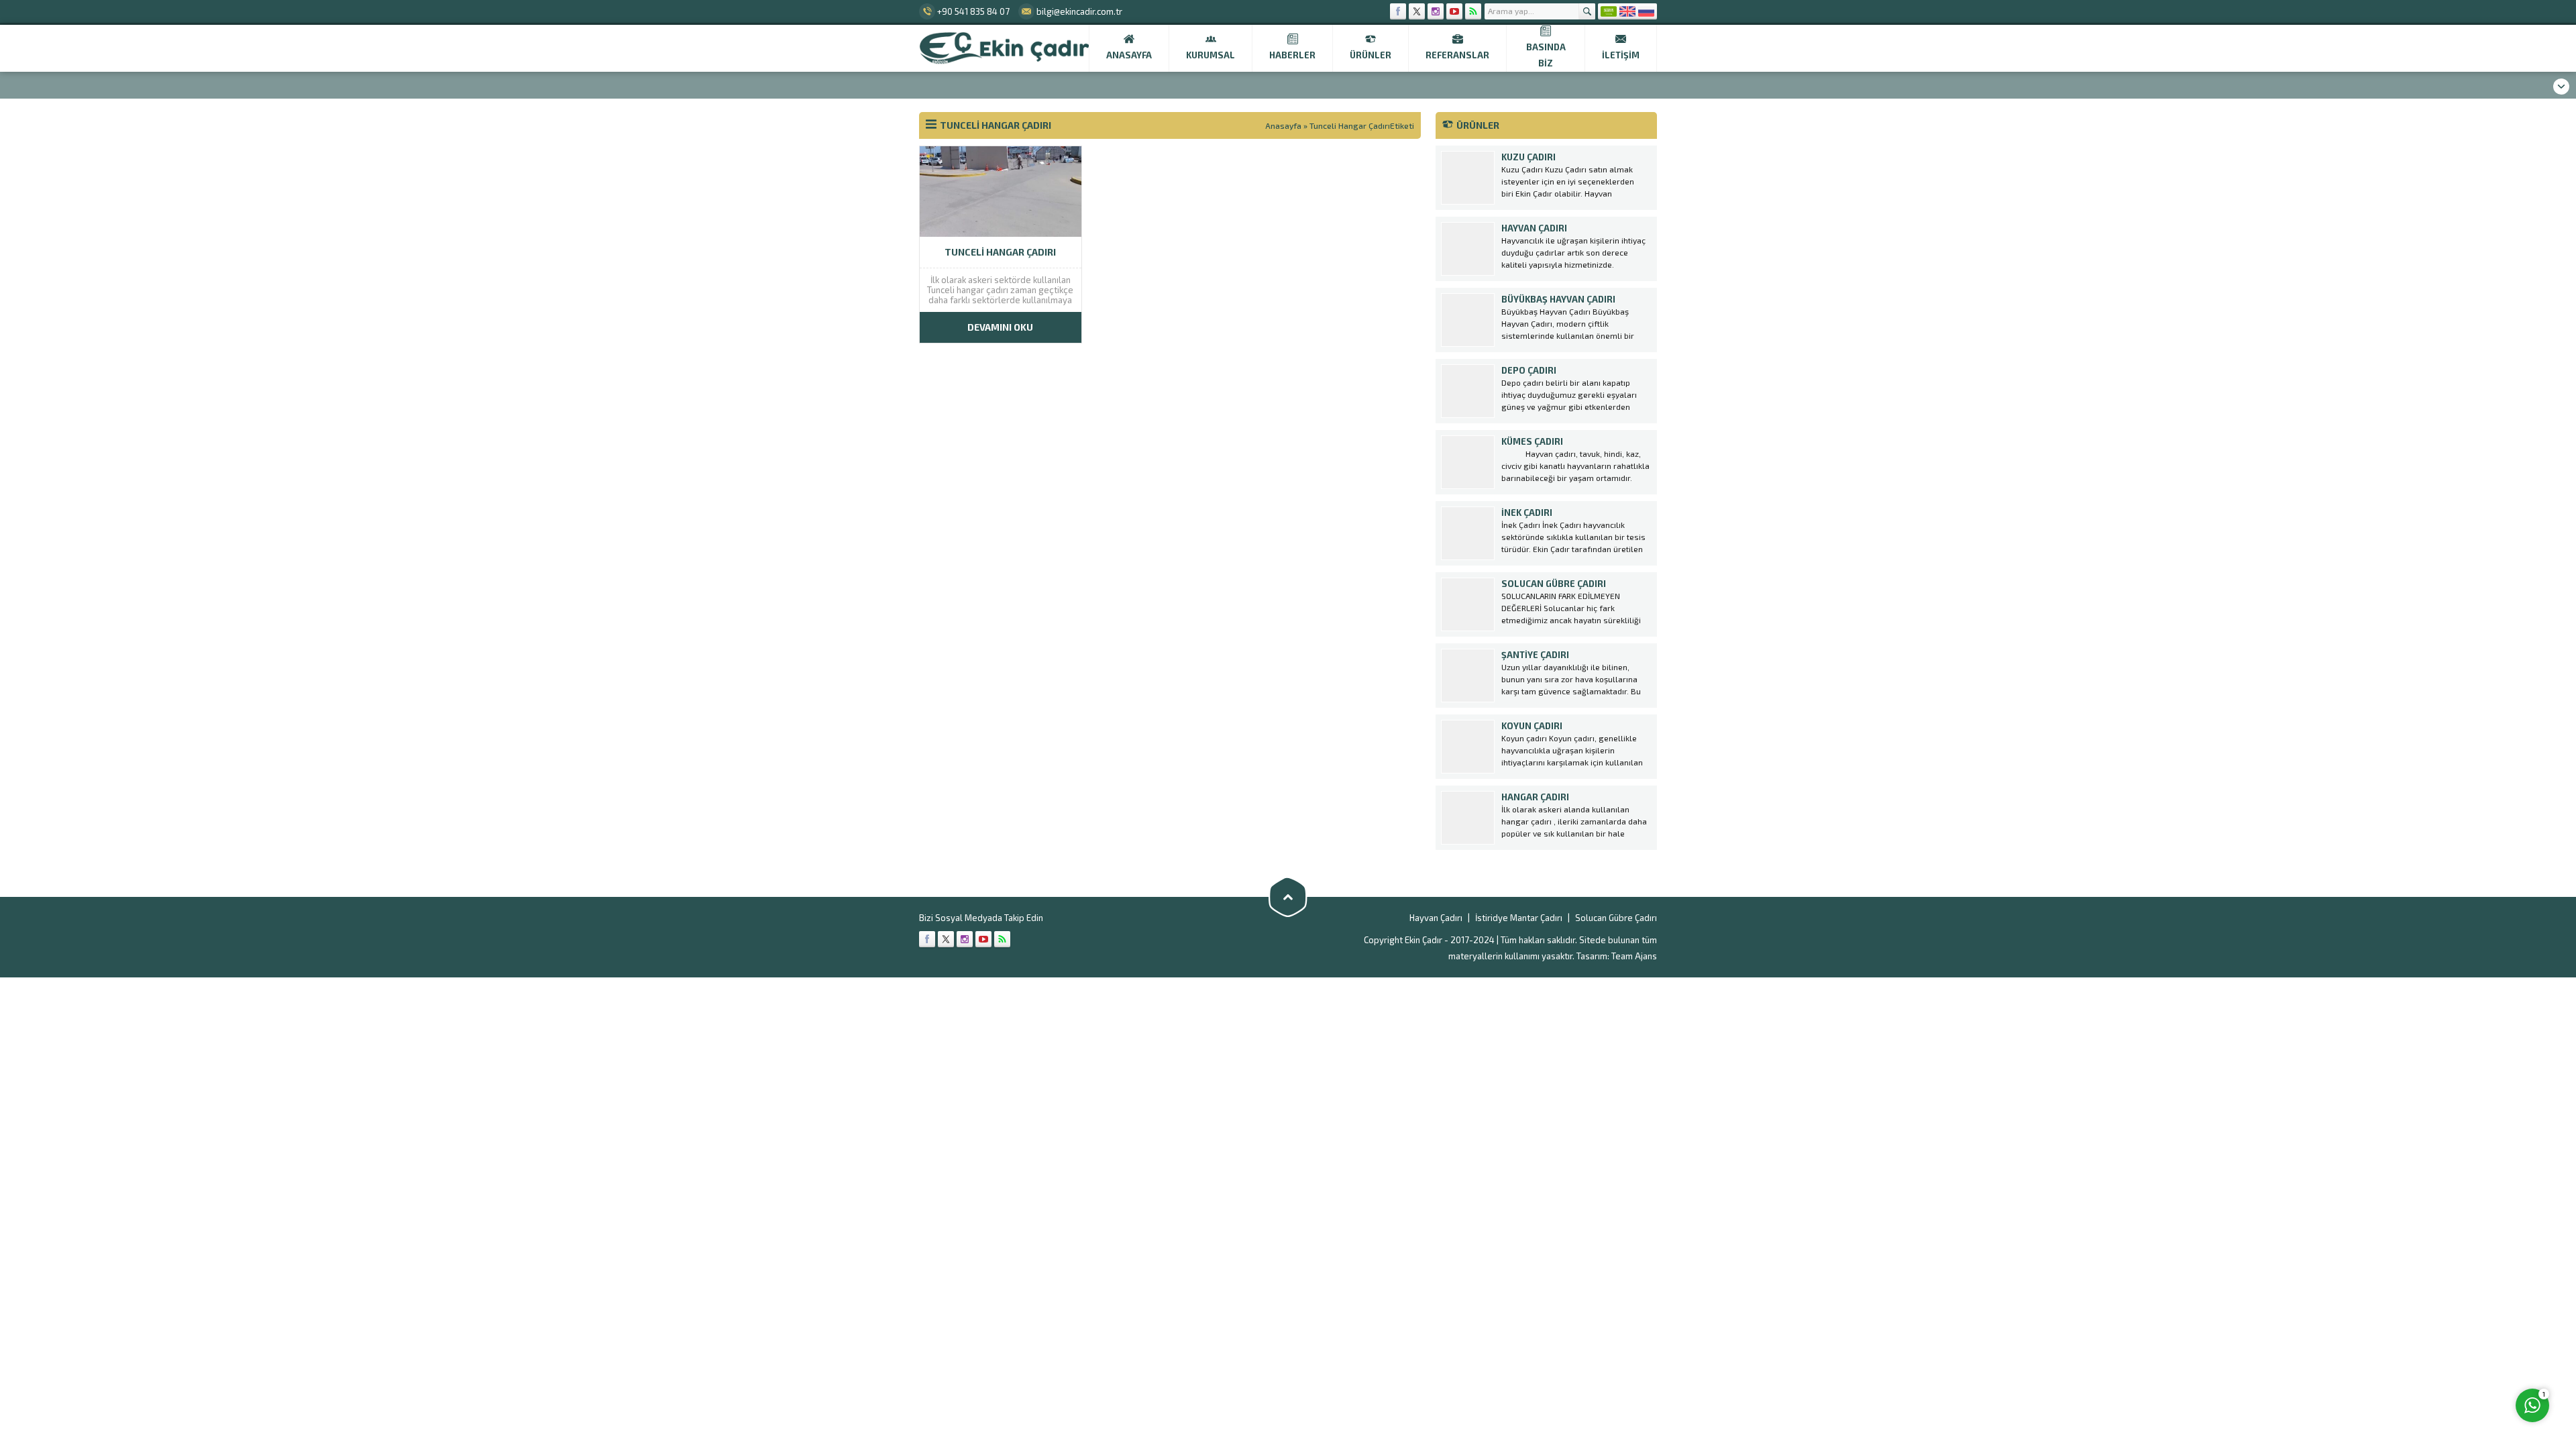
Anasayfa (1283, 125)
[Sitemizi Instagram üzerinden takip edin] (1436, 11)
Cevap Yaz (2449, 1350)
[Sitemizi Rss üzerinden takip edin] (1473, 11)
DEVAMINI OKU (1000, 327)
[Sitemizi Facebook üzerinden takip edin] (1398, 11)
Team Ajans (1634, 956)
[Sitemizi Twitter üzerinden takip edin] (1417, 11)
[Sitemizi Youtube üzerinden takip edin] (1454, 11)
